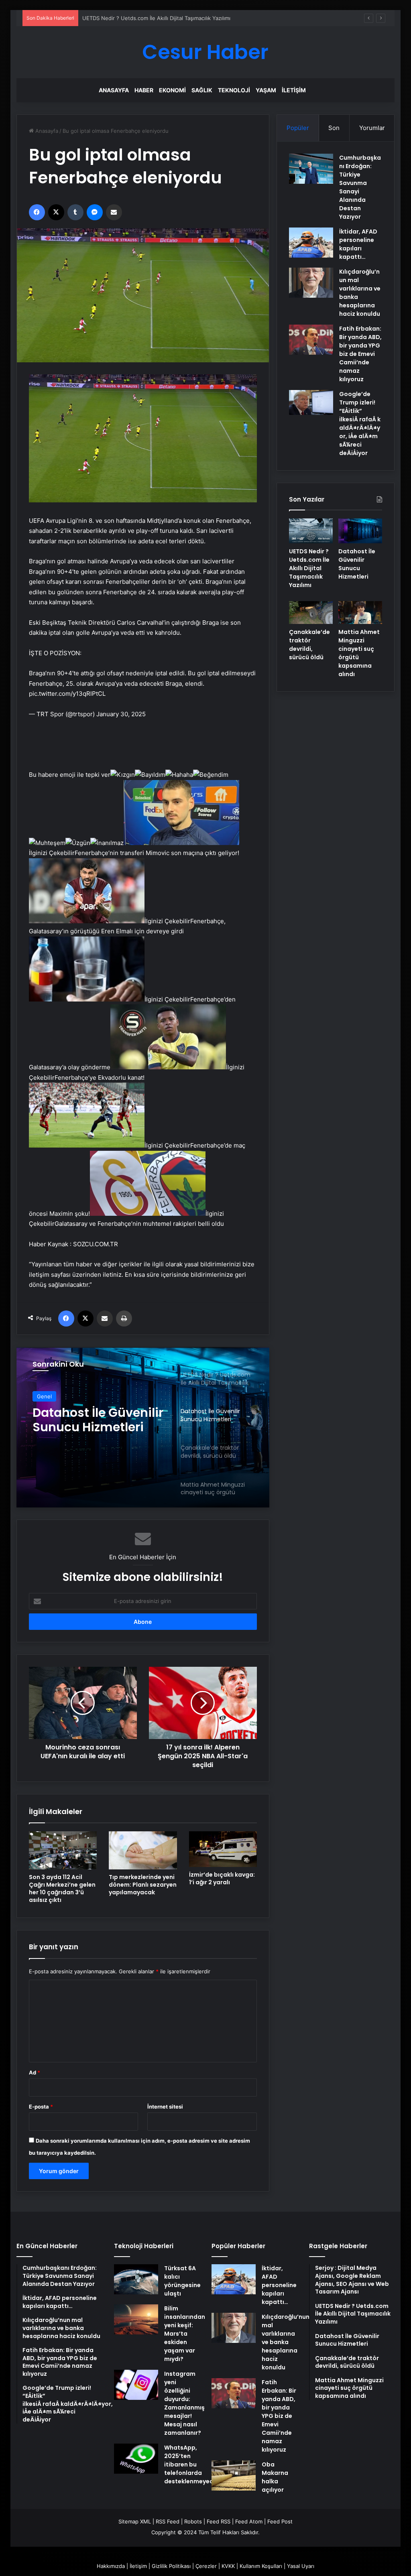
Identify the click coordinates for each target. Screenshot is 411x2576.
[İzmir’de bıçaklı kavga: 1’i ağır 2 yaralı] (223, 1849)
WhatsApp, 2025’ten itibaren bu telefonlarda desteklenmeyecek (192, 2464)
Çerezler (206, 2566)
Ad (35, 2072)
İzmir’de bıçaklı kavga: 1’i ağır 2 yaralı (222, 1878)
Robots (193, 2521)
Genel (44, 1396)
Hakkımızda (111, 2566)
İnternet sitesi (165, 2107)
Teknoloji (234, 90)
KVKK (228, 2566)
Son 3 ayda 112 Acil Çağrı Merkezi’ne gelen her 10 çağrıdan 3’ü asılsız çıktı (62, 1888)
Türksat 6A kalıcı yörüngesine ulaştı (182, 2281)
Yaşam (266, 90)
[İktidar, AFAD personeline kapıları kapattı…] (311, 243)
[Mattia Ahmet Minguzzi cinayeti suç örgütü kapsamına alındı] (360, 613)
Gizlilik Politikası (171, 2566)
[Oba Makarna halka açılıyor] (234, 2475)
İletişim (294, 90)
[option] (143, 1427)
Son (334, 128)
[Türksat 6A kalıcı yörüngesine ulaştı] (136, 2279)
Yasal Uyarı (301, 2566)
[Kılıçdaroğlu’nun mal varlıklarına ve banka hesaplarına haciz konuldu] (311, 283)
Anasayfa (114, 90)
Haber (144, 90)
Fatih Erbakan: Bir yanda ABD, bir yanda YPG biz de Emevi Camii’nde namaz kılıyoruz (360, 354)
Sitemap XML (135, 2521)
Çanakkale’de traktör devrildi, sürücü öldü (97, 1420)
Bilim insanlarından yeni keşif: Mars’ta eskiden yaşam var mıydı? (185, 2334)
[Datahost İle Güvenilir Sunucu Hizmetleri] (360, 531)
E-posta (41, 2107)
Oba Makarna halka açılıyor (275, 2477)
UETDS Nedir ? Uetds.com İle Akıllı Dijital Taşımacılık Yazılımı (309, 568)
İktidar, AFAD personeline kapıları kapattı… (358, 244)
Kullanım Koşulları (261, 2566)
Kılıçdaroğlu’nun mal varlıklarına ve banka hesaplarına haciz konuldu (286, 2342)
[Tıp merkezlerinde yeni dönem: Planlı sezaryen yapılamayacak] (143, 1850)
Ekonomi (172, 90)
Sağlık (202, 90)
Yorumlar (372, 128)
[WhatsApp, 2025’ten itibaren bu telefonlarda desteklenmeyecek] (136, 2459)
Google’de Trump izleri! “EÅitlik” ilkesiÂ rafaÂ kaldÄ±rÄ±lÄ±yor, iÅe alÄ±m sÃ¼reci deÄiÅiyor (360, 424)
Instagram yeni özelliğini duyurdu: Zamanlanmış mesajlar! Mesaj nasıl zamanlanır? (184, 2403)
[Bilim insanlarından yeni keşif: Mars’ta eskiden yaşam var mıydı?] (136, 2319)
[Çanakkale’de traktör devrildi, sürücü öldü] (311, 613)
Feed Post (280, 2521)
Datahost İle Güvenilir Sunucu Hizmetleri (133, 18)
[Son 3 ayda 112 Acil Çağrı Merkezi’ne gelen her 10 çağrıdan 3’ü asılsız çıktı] (63, 1850)
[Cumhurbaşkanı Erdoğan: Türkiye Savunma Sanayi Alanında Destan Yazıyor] (311, 169)
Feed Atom (249, 2521)
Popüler (298, 128)
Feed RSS (219, 2521)
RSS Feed (168, 2521)
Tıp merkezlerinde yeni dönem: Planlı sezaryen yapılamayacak (143, 1885)
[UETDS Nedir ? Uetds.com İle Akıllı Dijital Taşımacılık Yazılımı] (311, 531)
